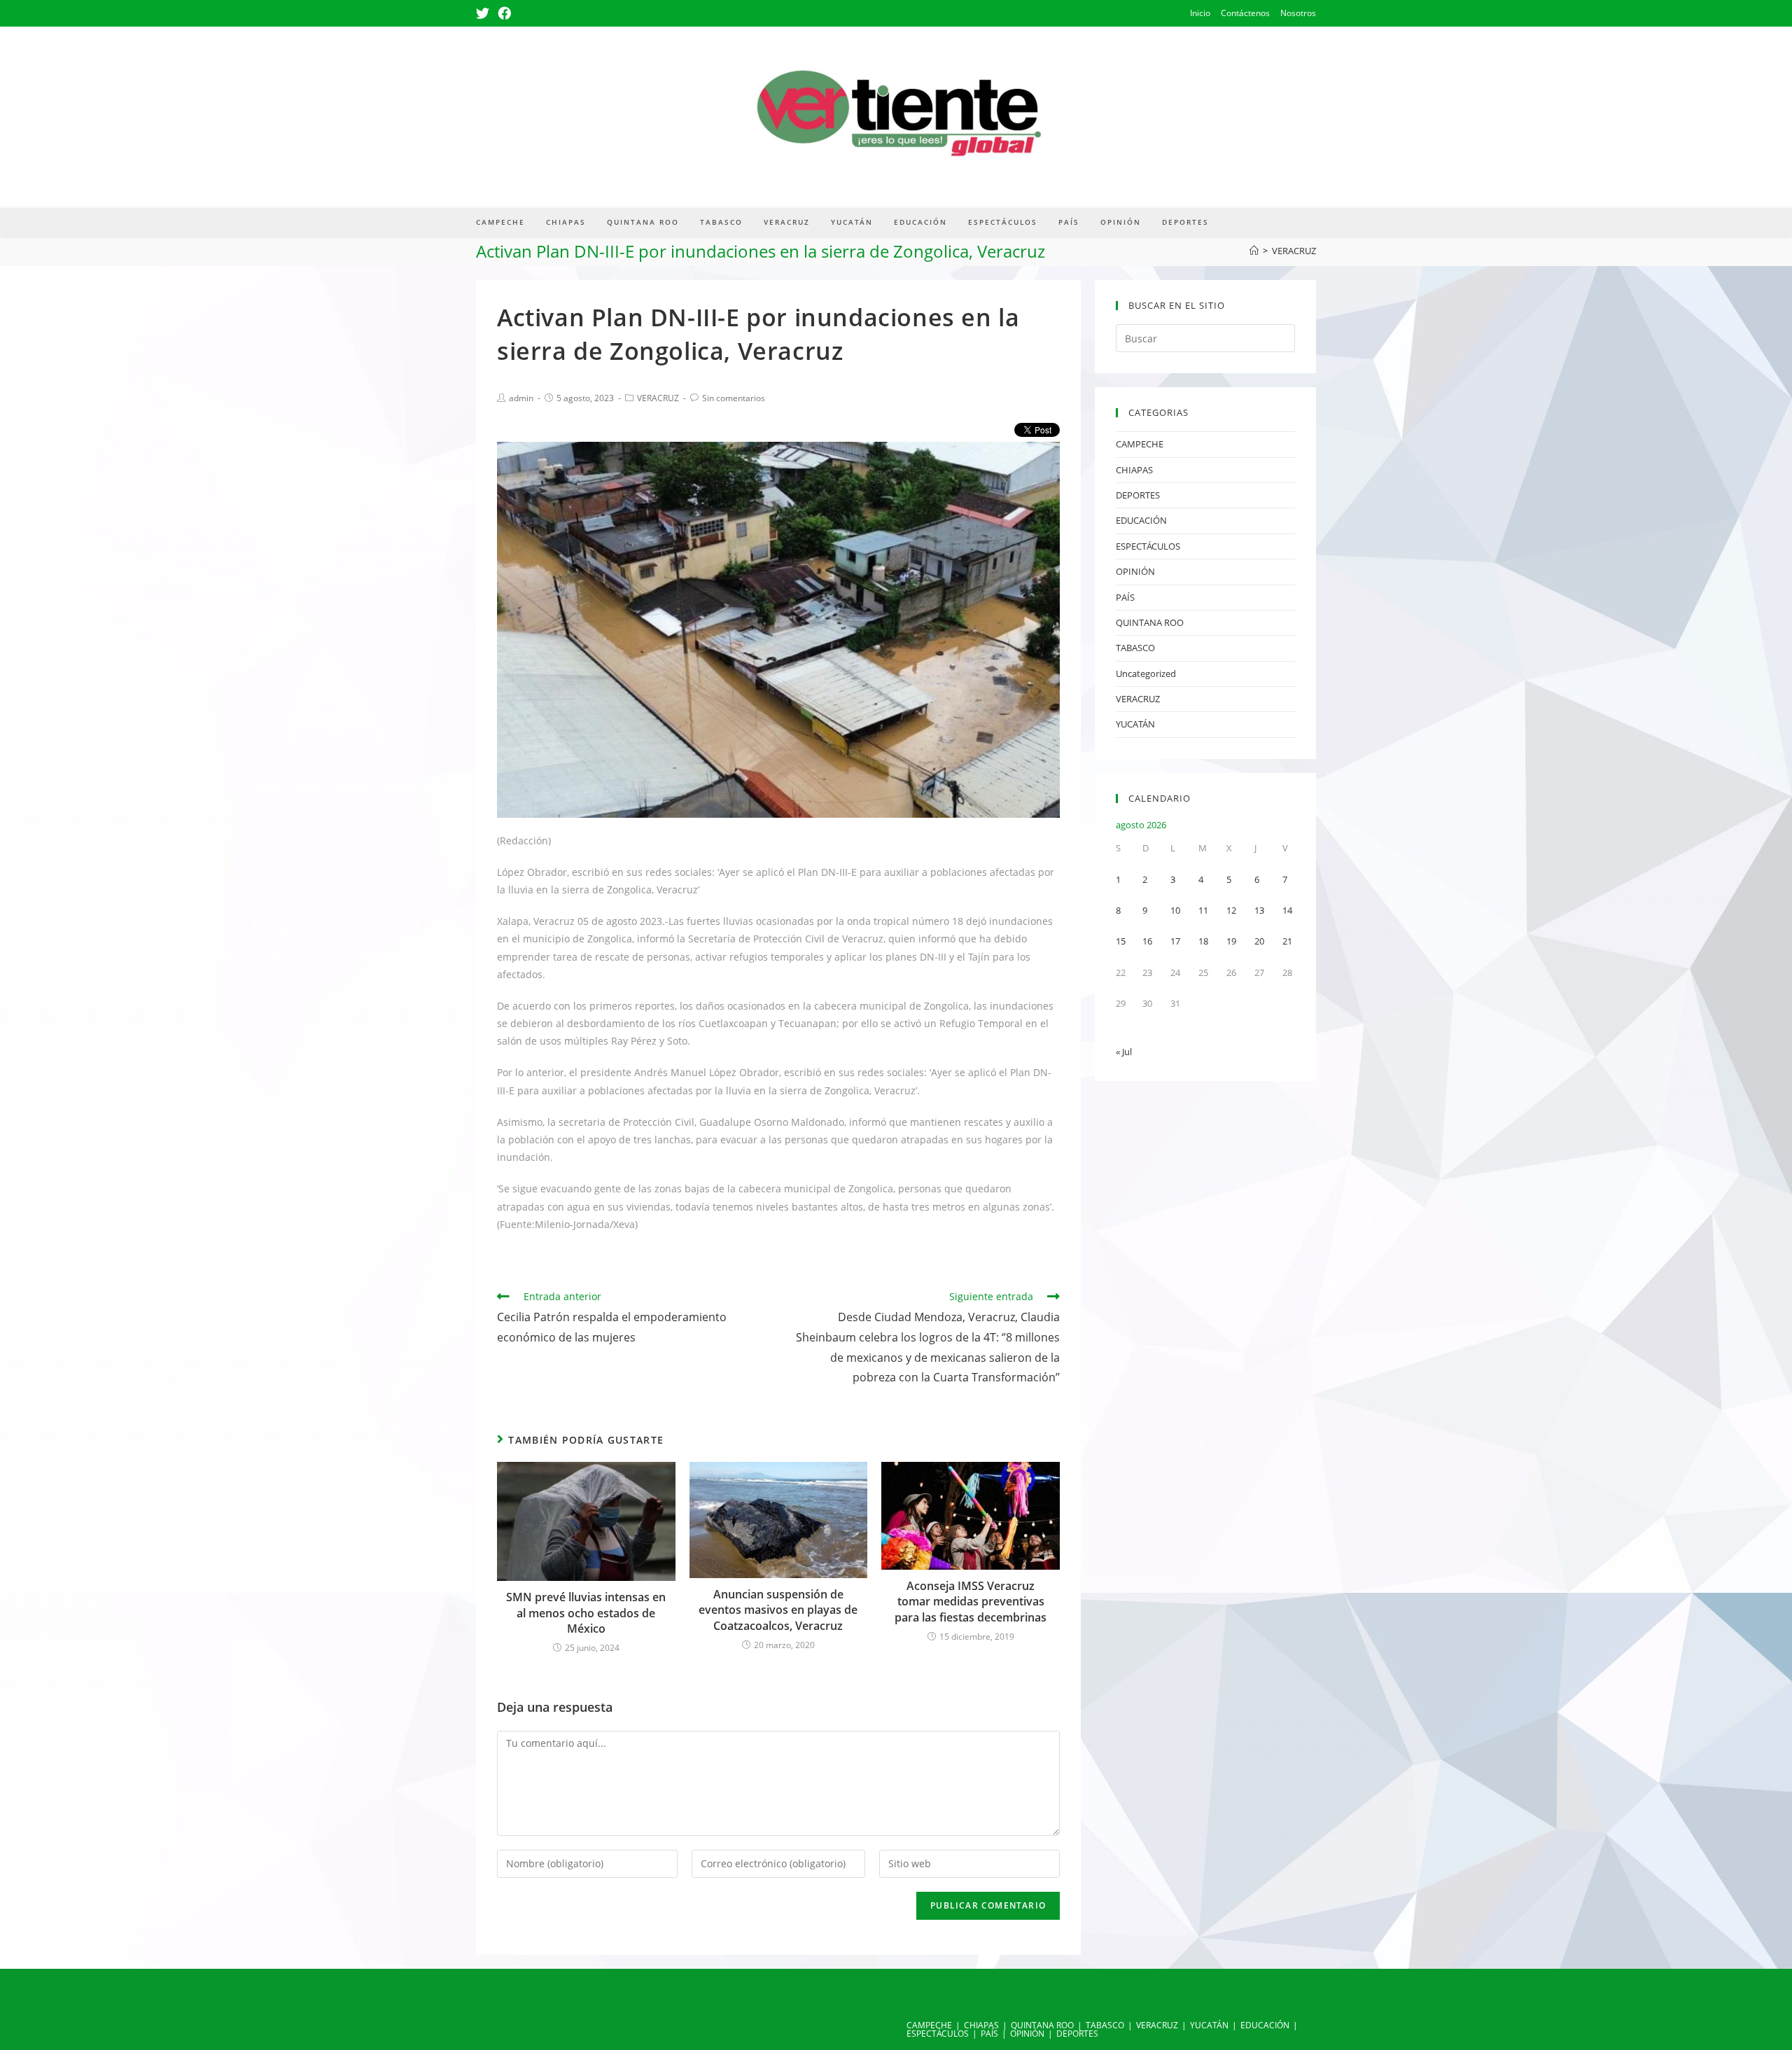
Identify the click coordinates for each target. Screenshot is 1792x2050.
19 (1231, 941)
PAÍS (1125, 597)
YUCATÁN (1135, 724)
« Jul (1124, 1052)
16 (1147, 941)
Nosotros (1298, 13)
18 (1203, 941)
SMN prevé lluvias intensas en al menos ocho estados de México (586, 1613)
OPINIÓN (1135, 571)
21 (1287, 941)
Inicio (1200, 13)
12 (1231, 910)
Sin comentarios (734, 398)
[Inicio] (1254, 251)
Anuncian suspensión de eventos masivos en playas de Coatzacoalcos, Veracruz (778, 1610)
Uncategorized (1146, 674)
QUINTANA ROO (1150, 622)
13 (1259, 910)
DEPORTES (1138, 495)
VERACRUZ (658, 398)
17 (1175, 941)
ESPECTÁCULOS (1148, 546)
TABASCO (1135, 648)
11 (1203, 910)
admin (521, 398)
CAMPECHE (1140, 444)
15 (1121, 941)
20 (1259, 941)
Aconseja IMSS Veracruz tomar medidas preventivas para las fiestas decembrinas (971, 1602)
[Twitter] (485, 13)
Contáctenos (1245, 13)
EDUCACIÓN (1141, 520)
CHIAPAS (1134, 470)
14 (1287, 910)
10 (1175, 910)
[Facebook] (504, 13)
